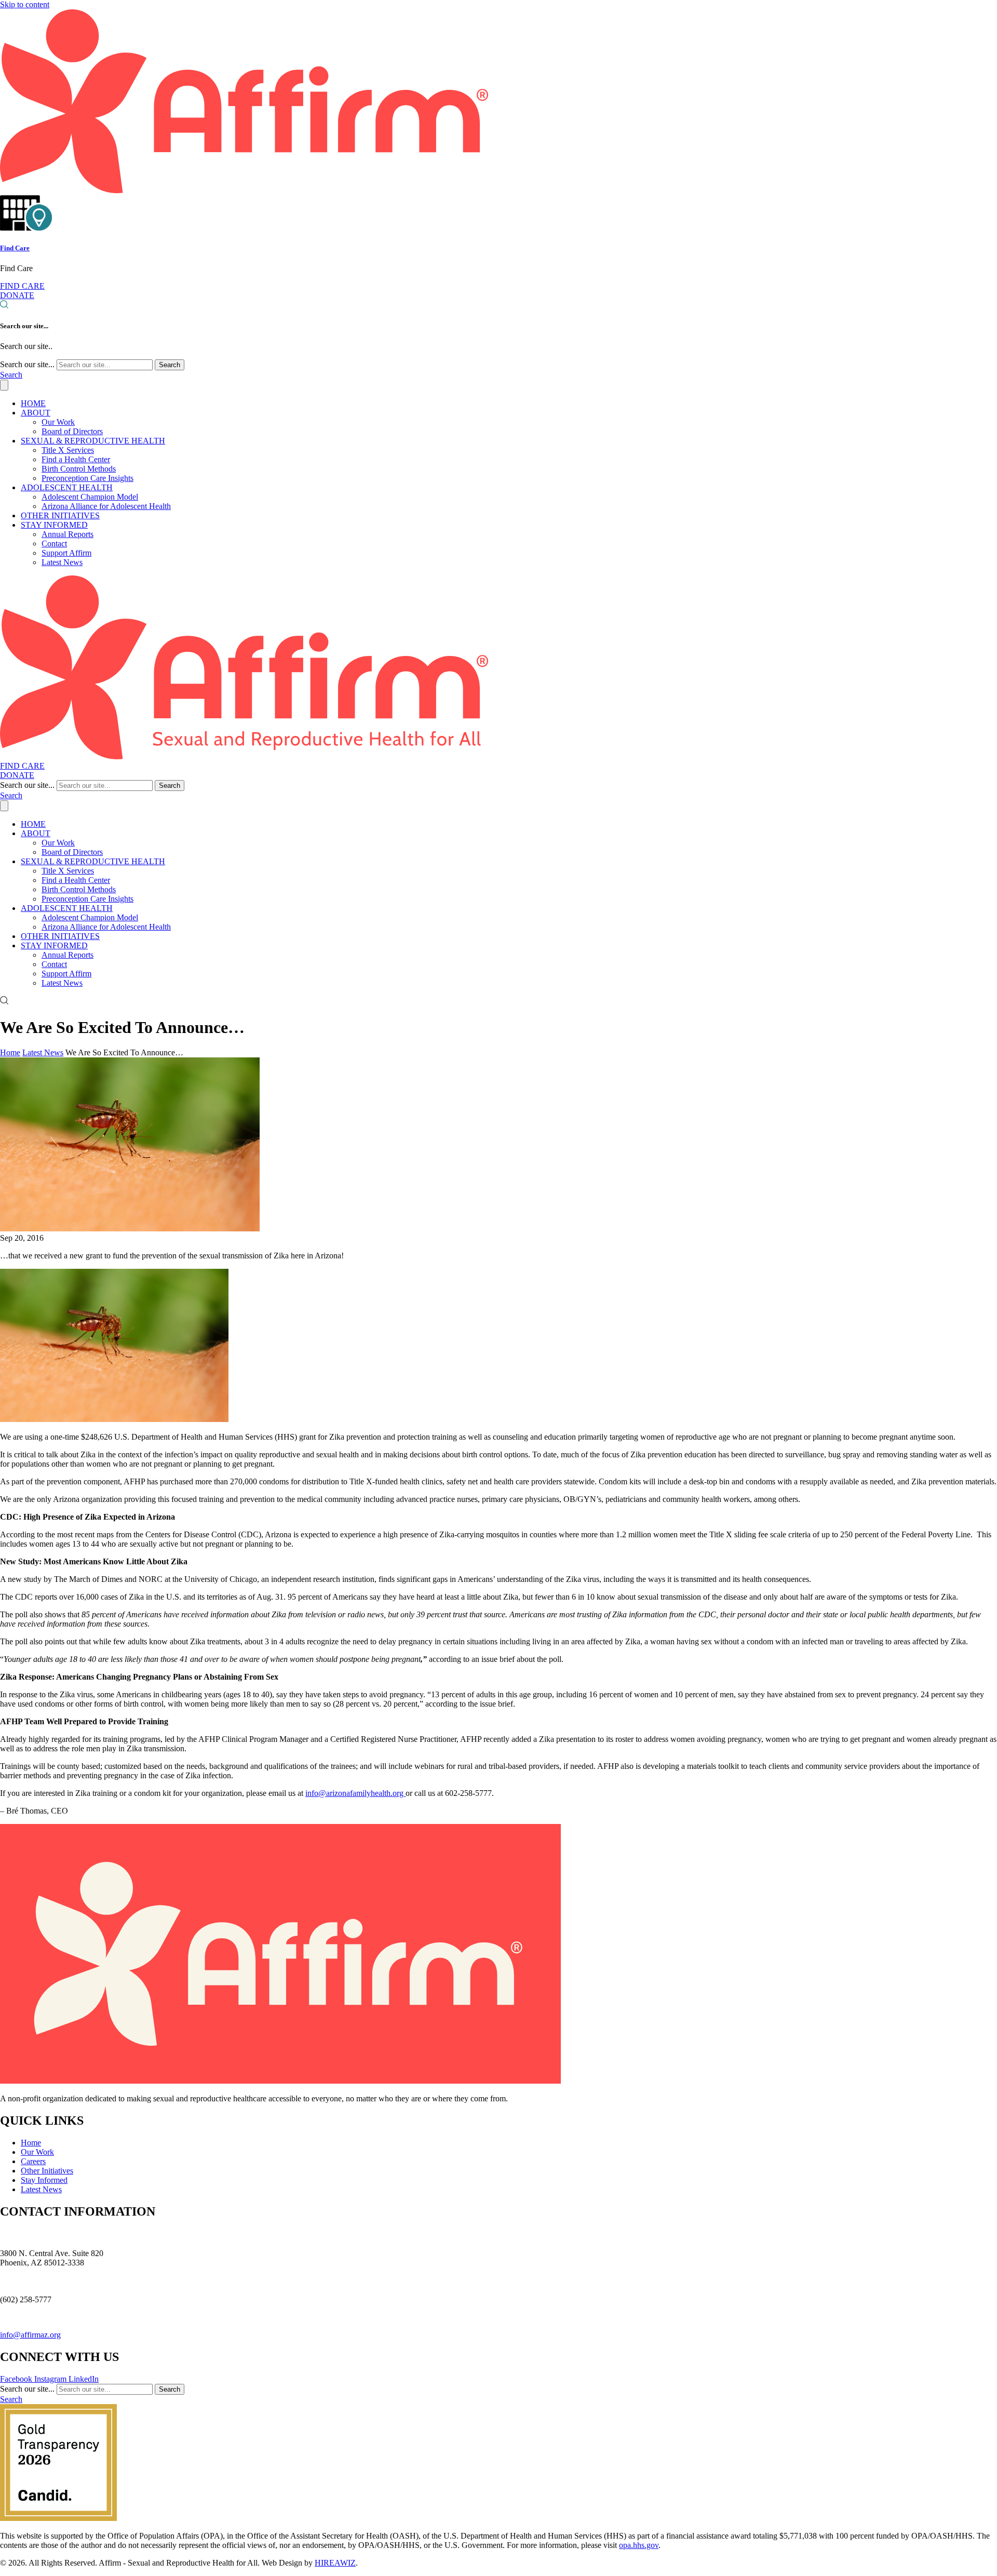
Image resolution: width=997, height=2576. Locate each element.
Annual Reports (68, 534)
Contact (54, 544)
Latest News (62, 562)
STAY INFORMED (54, 525)
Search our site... (27, 364)
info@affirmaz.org (30, 2335)
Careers (33, 2161)
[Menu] (4, 385)
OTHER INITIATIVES (60, 515)
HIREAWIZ (335, 2563)
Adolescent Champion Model (90, 497)
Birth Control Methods (79, 469)
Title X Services (68, 450)
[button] (11, 375)
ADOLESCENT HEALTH (67, 487)
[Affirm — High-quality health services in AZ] (244, 190)
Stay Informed (44, 2180)
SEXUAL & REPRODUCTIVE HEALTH (93, 441)
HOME (33, 403)
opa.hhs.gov (639, 2545)
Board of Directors (72, 431)
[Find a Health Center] (26, 228)
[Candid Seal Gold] (58, 2518)
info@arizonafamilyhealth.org (355, 1793)
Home (10, 1052)
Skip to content (25, 4)
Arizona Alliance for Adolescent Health (106, 506)
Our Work (58, 422)
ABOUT (36, 413)
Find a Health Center (76, 459)
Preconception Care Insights (87, 478)
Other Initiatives (47, 2171)
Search (170, 365)
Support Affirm (66, 553)
